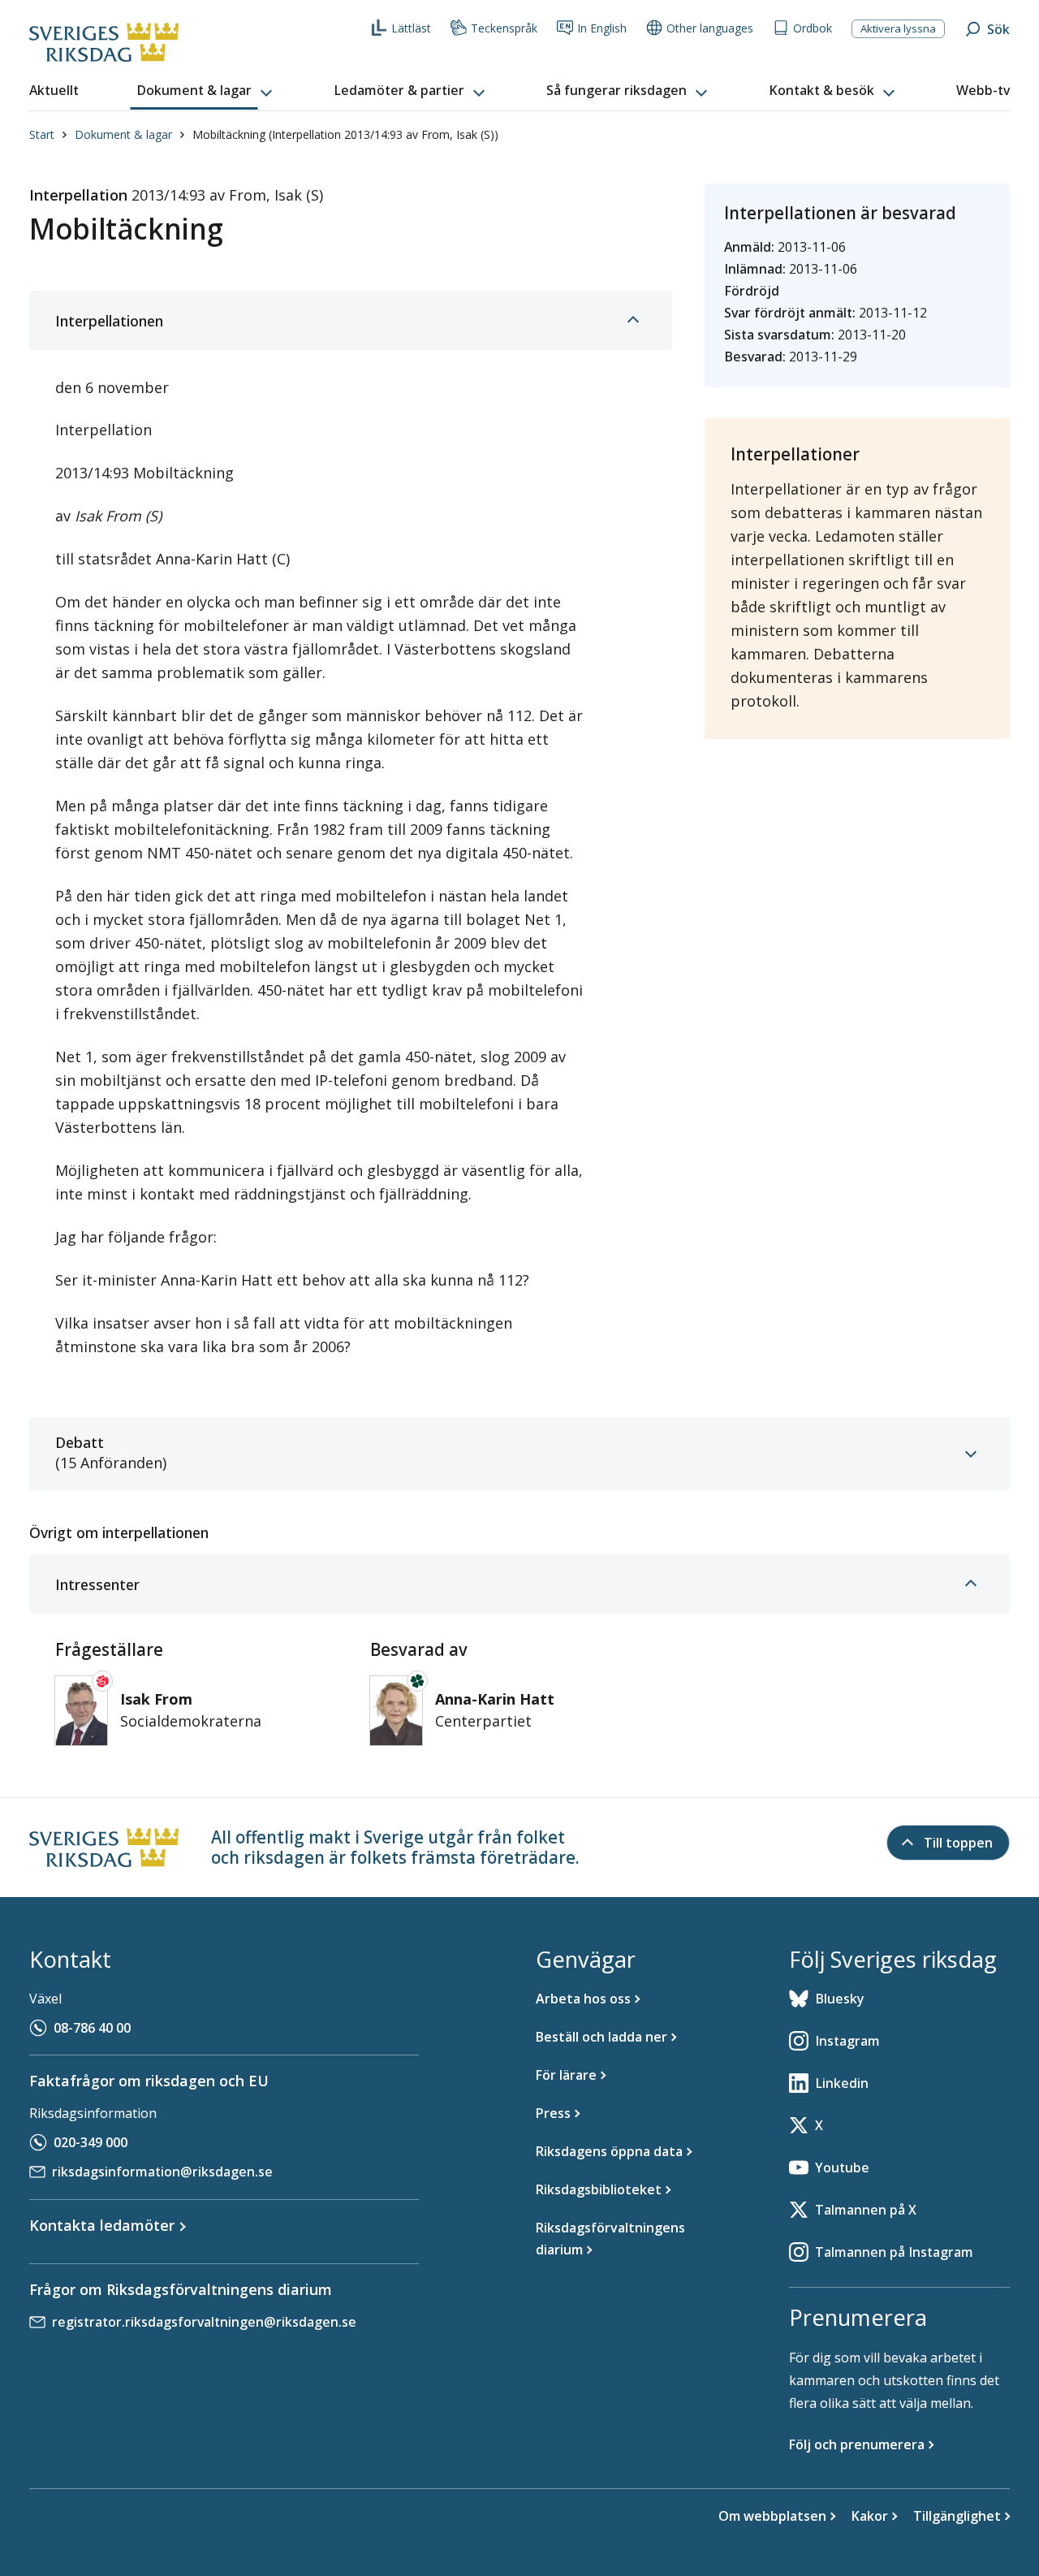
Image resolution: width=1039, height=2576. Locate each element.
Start (42, 134)
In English (602, 28)
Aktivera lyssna (898, 28)
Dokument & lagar (123, 134)
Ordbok (813, 28)
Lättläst (411, 28)
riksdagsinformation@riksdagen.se (162, 2172)
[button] (206, 91)
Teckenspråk (504, 28)
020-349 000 (91, 2142)
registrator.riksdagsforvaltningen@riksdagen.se (204, 2322)
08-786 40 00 (92, 2028)
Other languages (710, 28)
